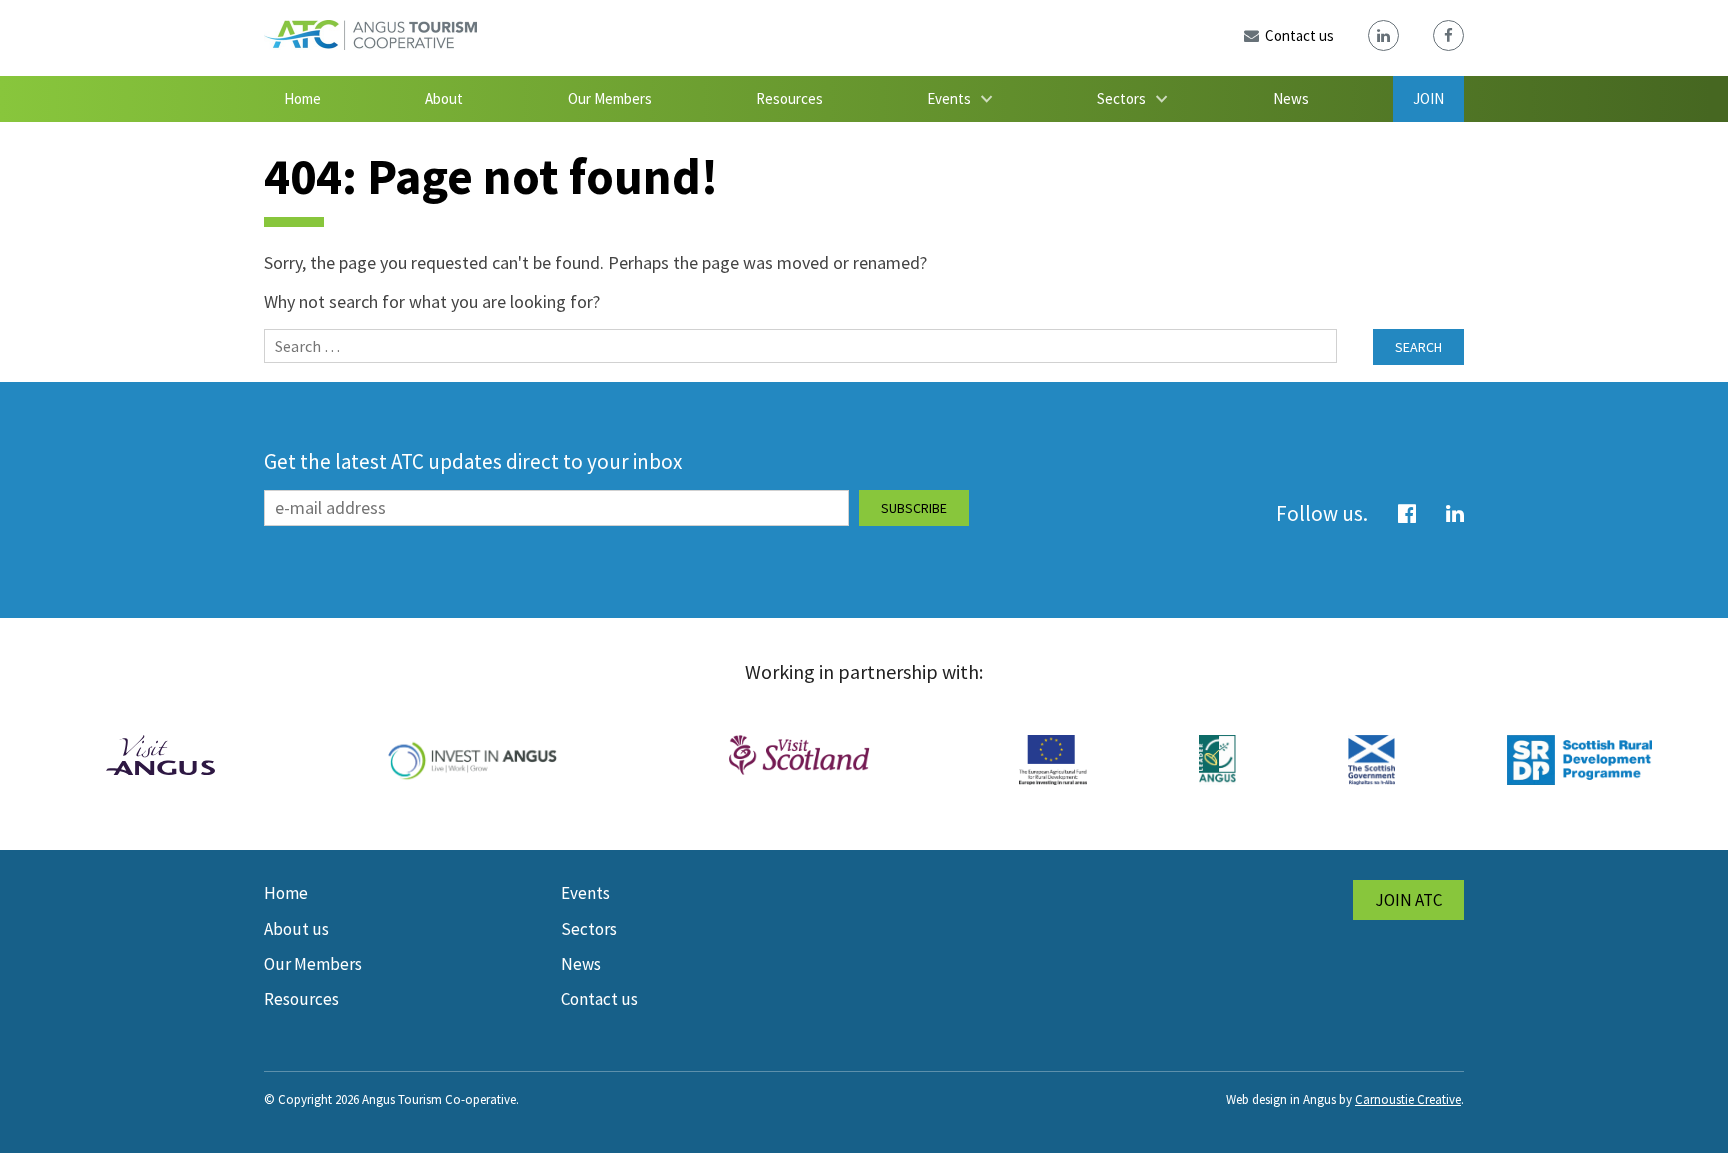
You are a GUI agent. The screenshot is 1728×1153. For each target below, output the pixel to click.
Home (302, 98)
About (444, 98)
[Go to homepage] (370, 43)
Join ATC (1408, 900)
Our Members (610, 98)
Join (1428, 98)
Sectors (1121, 98)
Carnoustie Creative (1408, 1099)
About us (296, 929)
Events (949, 98)
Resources (789, 98)
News (1291, 98)
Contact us (599, 999)
